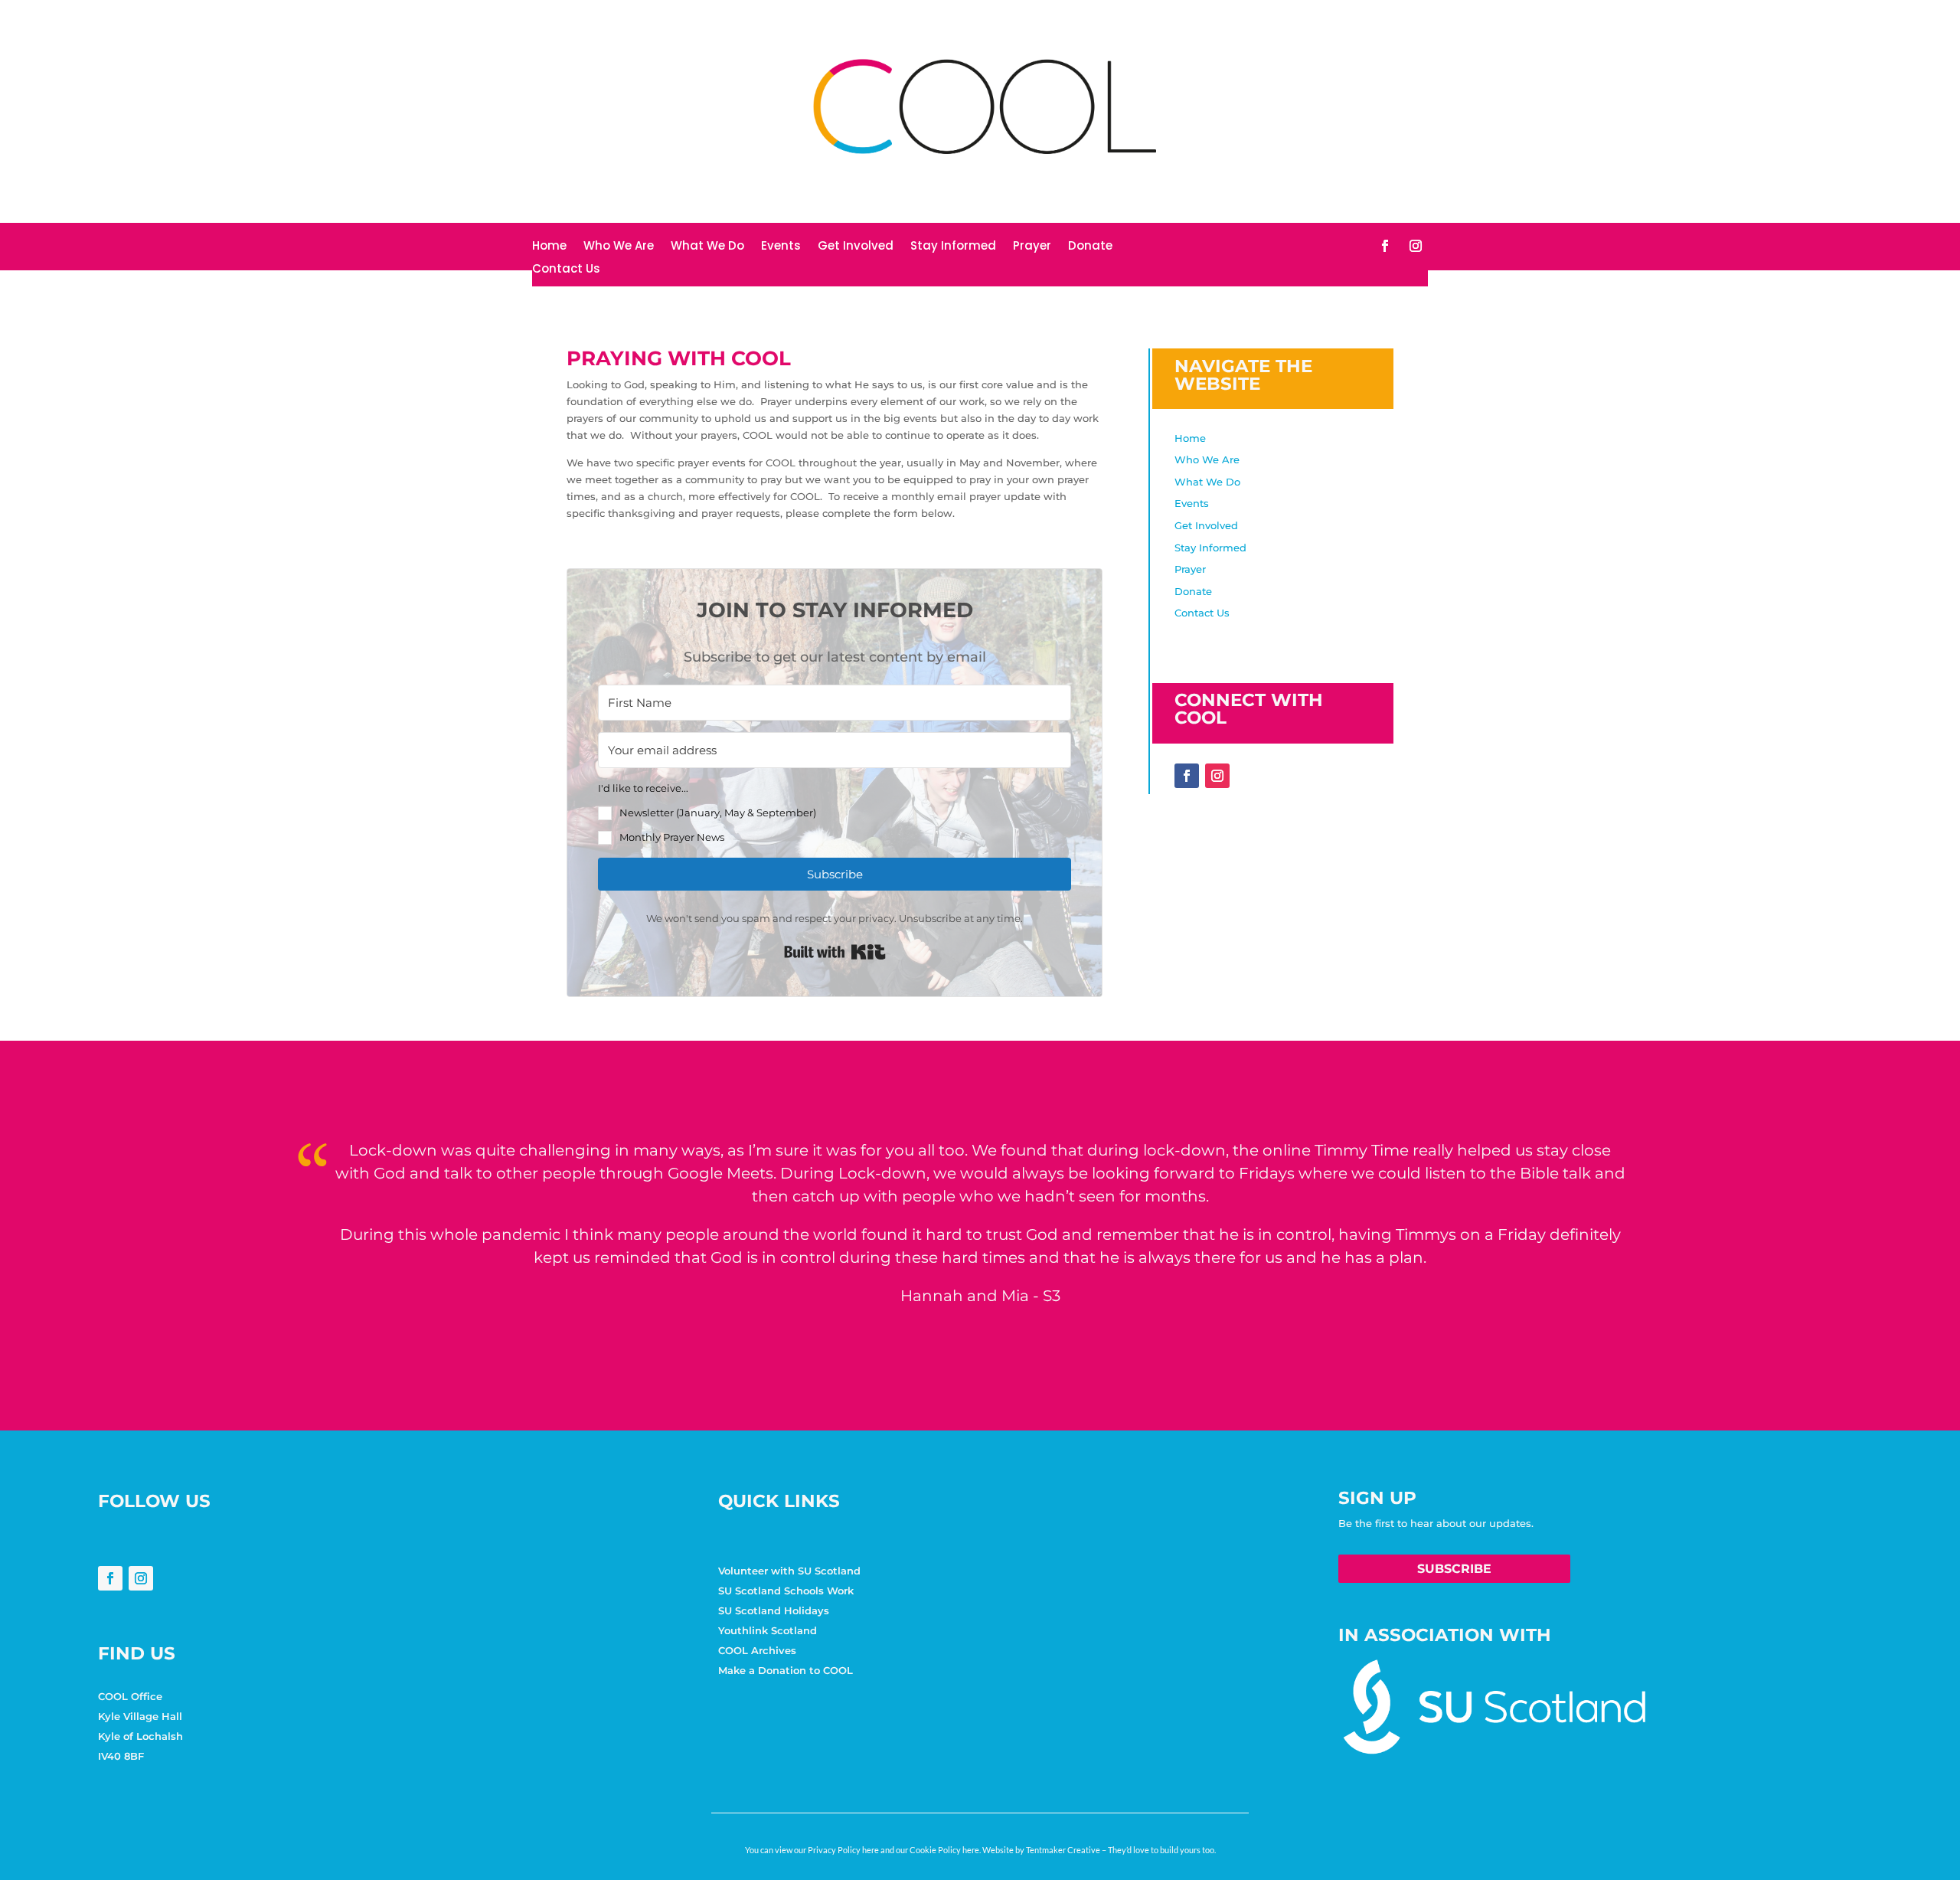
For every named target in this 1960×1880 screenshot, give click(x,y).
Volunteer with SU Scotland (789, 1571)
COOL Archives (757, 1650)
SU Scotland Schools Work (786, 1591)
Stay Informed (953, 247)
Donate (1090, 247)
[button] (835, 812)
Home (549, 247)
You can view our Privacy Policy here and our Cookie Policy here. (863, 1850)
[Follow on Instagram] (1416, 246)
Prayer (1032, 247)
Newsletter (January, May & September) (718, 812)
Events (781, 247)
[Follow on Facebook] (1385, 246)
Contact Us (566, 270)
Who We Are (619, 247)
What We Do (707, 247)
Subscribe (1454, 1569)
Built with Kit (835, 952)
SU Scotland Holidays (774, 1610)
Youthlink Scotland (768, 1630)
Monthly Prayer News (672, 837)
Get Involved (856, 247)
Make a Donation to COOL (786, 1670)
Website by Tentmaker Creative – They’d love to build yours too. (1099, 1850)
